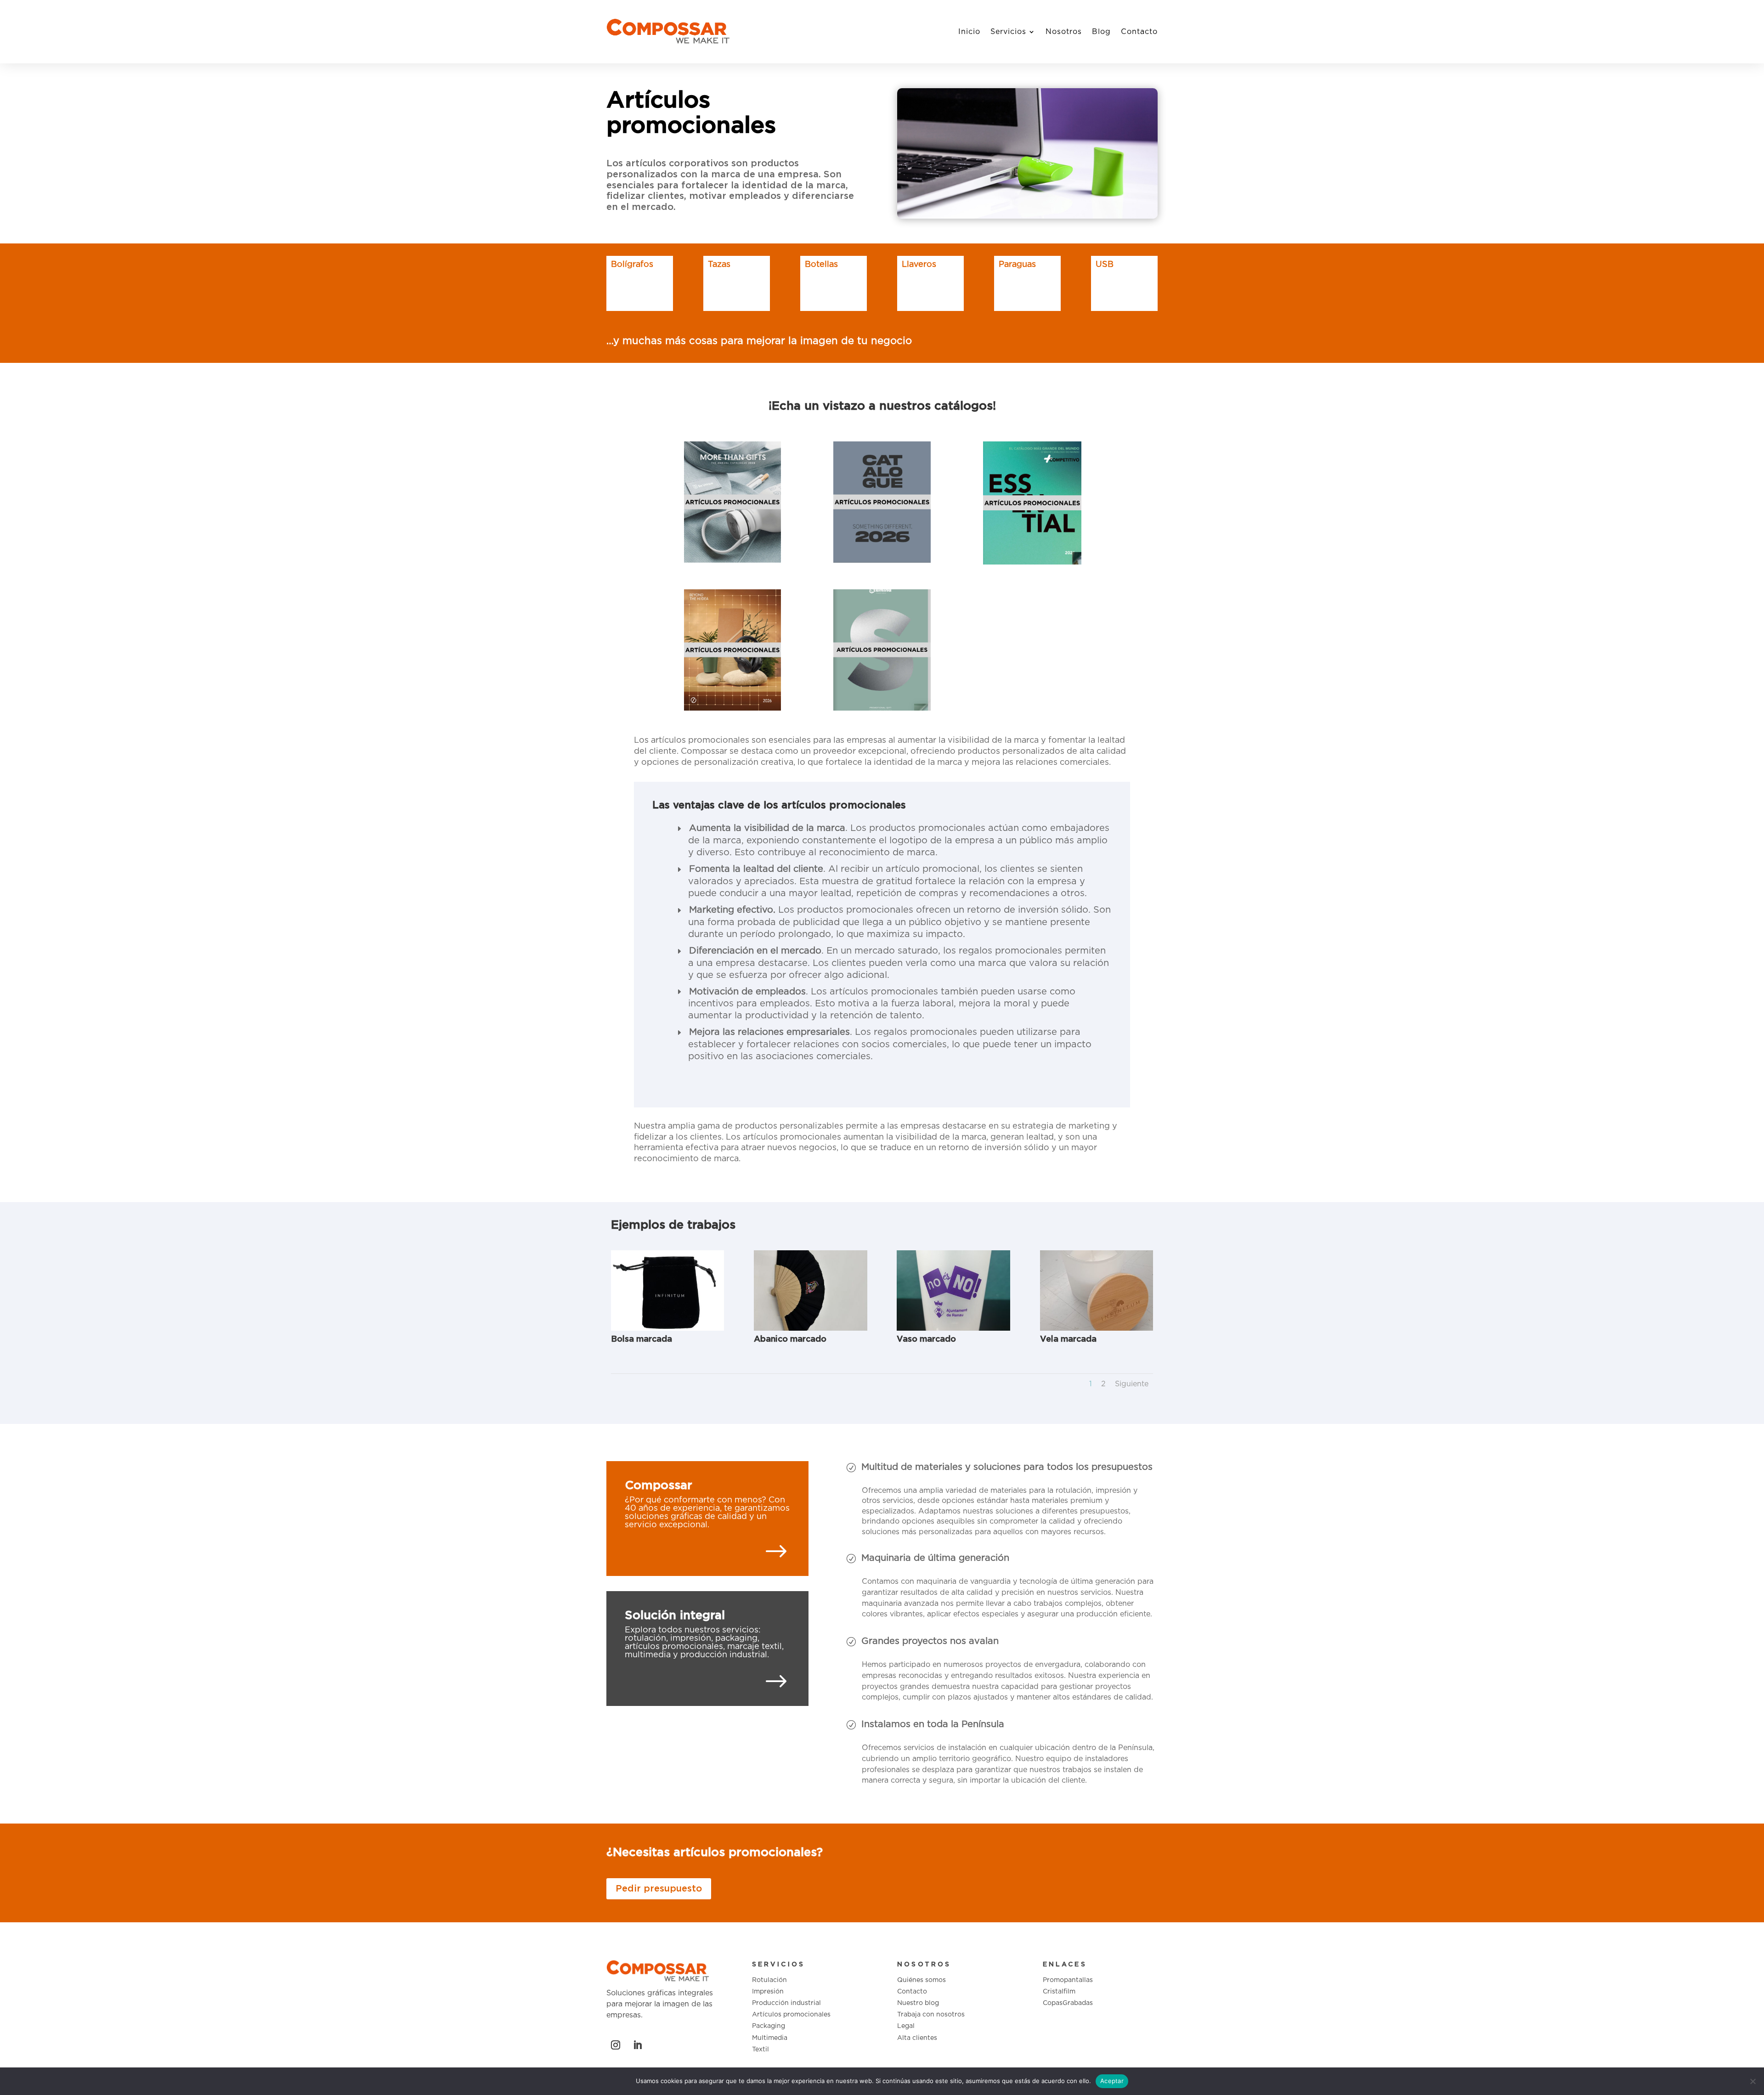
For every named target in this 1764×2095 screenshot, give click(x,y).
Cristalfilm (1059, 1992)
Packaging (769, 2026)
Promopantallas (1068, 1980)
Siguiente (1132, 1384)
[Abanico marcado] (810, 1329)
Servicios (1008, 32)
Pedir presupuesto (659, 1889)
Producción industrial (786, 2003)
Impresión (768, 1992)
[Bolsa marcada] (667, 1329)
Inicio (969, 32)
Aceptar (1112, 2081)
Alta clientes (917, 2038)
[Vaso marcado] (953, 1329)
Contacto (1139, 32)
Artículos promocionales (791, 2015)
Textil (760, 2050)
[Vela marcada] (1097, 1329)
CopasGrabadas (1068, 2003)
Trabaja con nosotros (931, 2015)
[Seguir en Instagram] (616, 2045)
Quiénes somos (922, 1980)
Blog (1101, 32)
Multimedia (770, 2038)
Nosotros (1064, 32)
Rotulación (769, 1980)
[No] (1753, 2081)
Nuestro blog (918, 2003)
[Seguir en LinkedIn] (638, 2045)
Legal (906, 2026)
